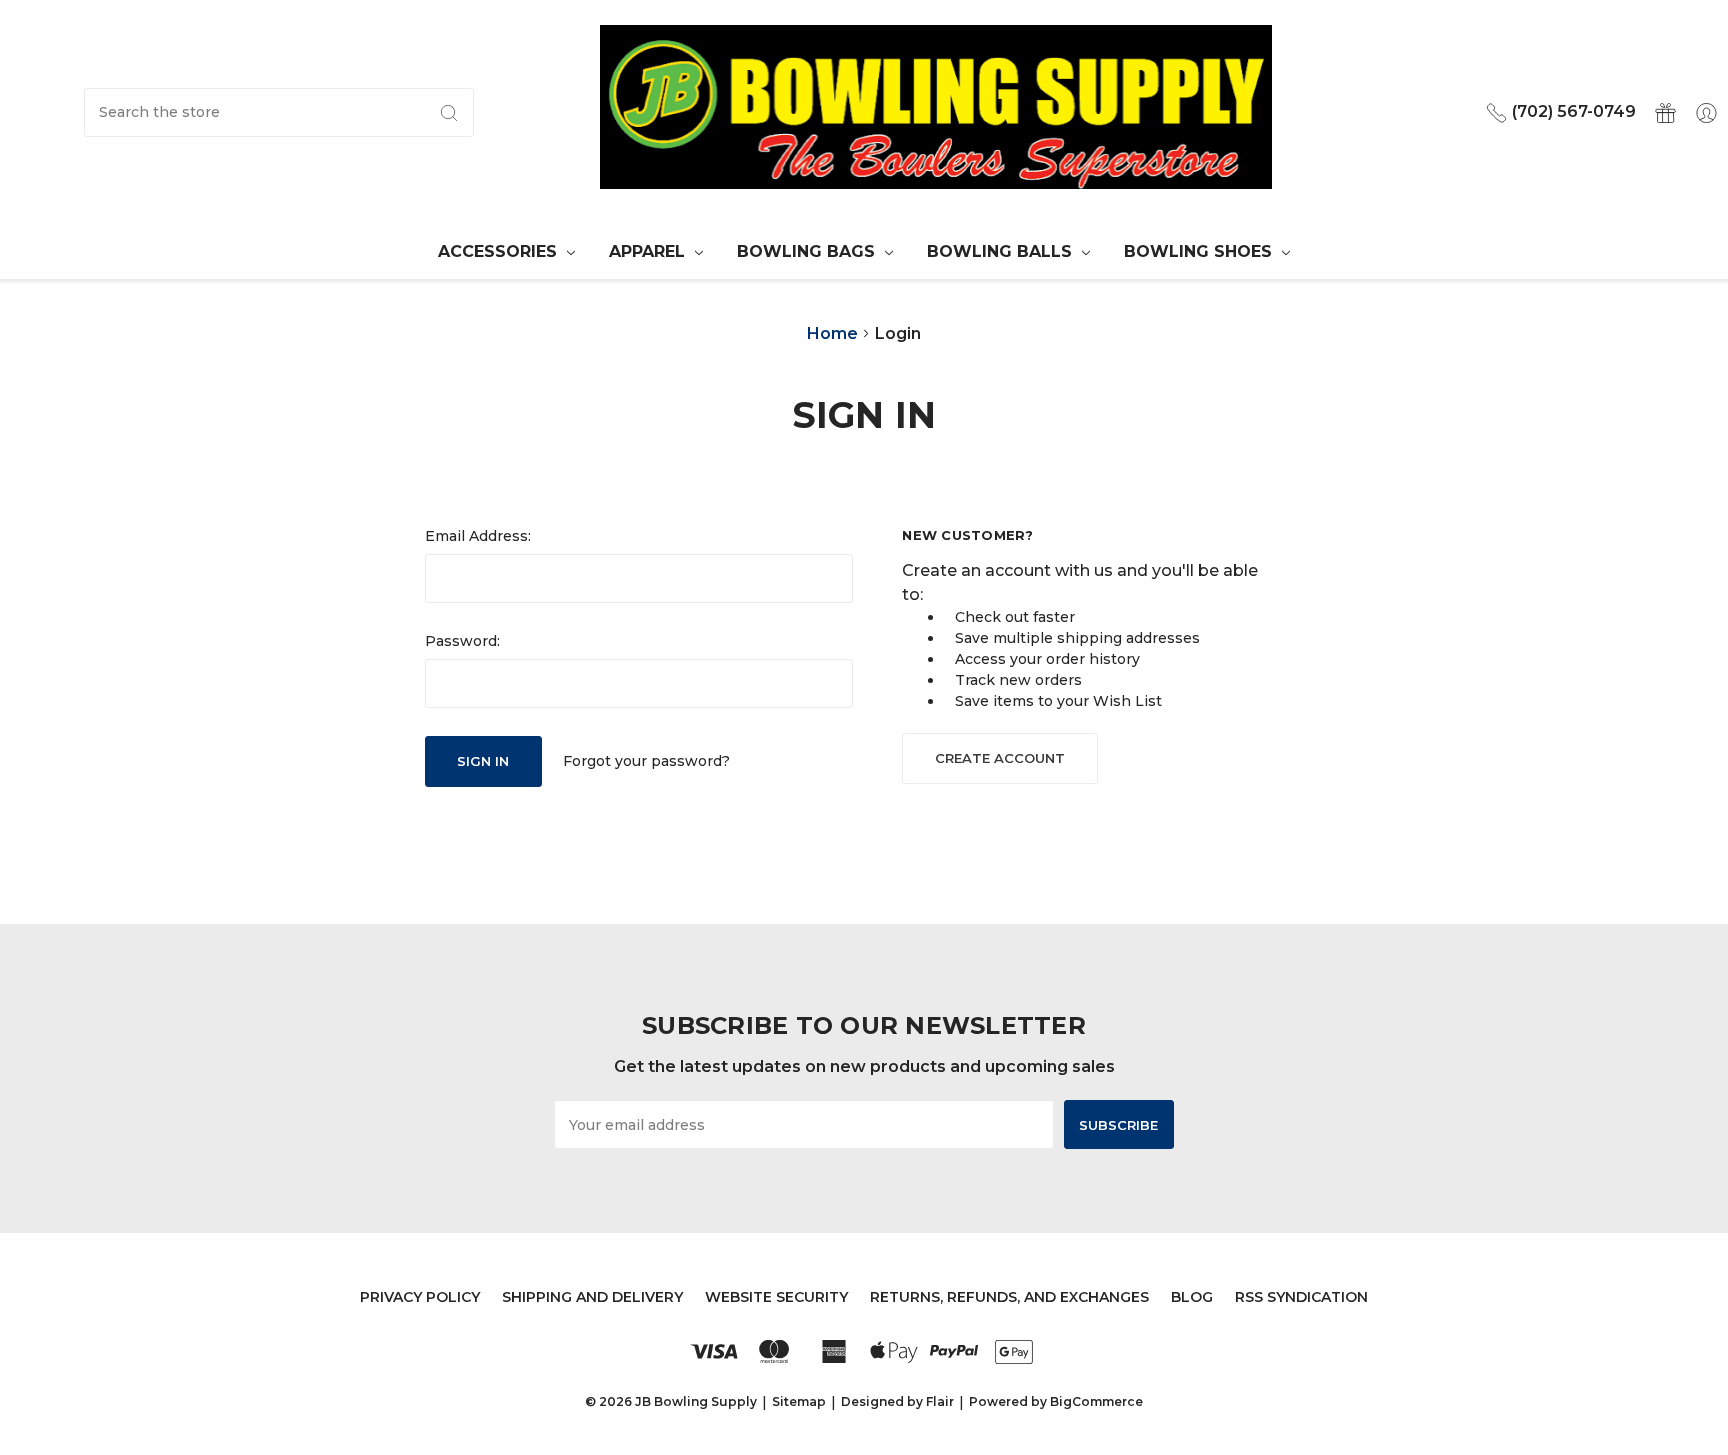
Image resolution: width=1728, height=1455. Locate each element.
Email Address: (478, 536)
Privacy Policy (420, 1297)
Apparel (649, 251)
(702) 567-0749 (1572, 111)
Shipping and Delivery (592, 1297)
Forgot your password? (646, 761)
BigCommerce (1096, 1401)
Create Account (1000, 758)
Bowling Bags (808, 251)
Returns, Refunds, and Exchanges (1009, 1297)
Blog (1192, 1297)
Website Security (776, 1297)
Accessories (500, 251)
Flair (940, 1401)
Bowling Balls (1002, 251)
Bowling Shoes (1200, 251)
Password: (462, 641)
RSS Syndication (1301, 1297)
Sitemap (799, 1401)
